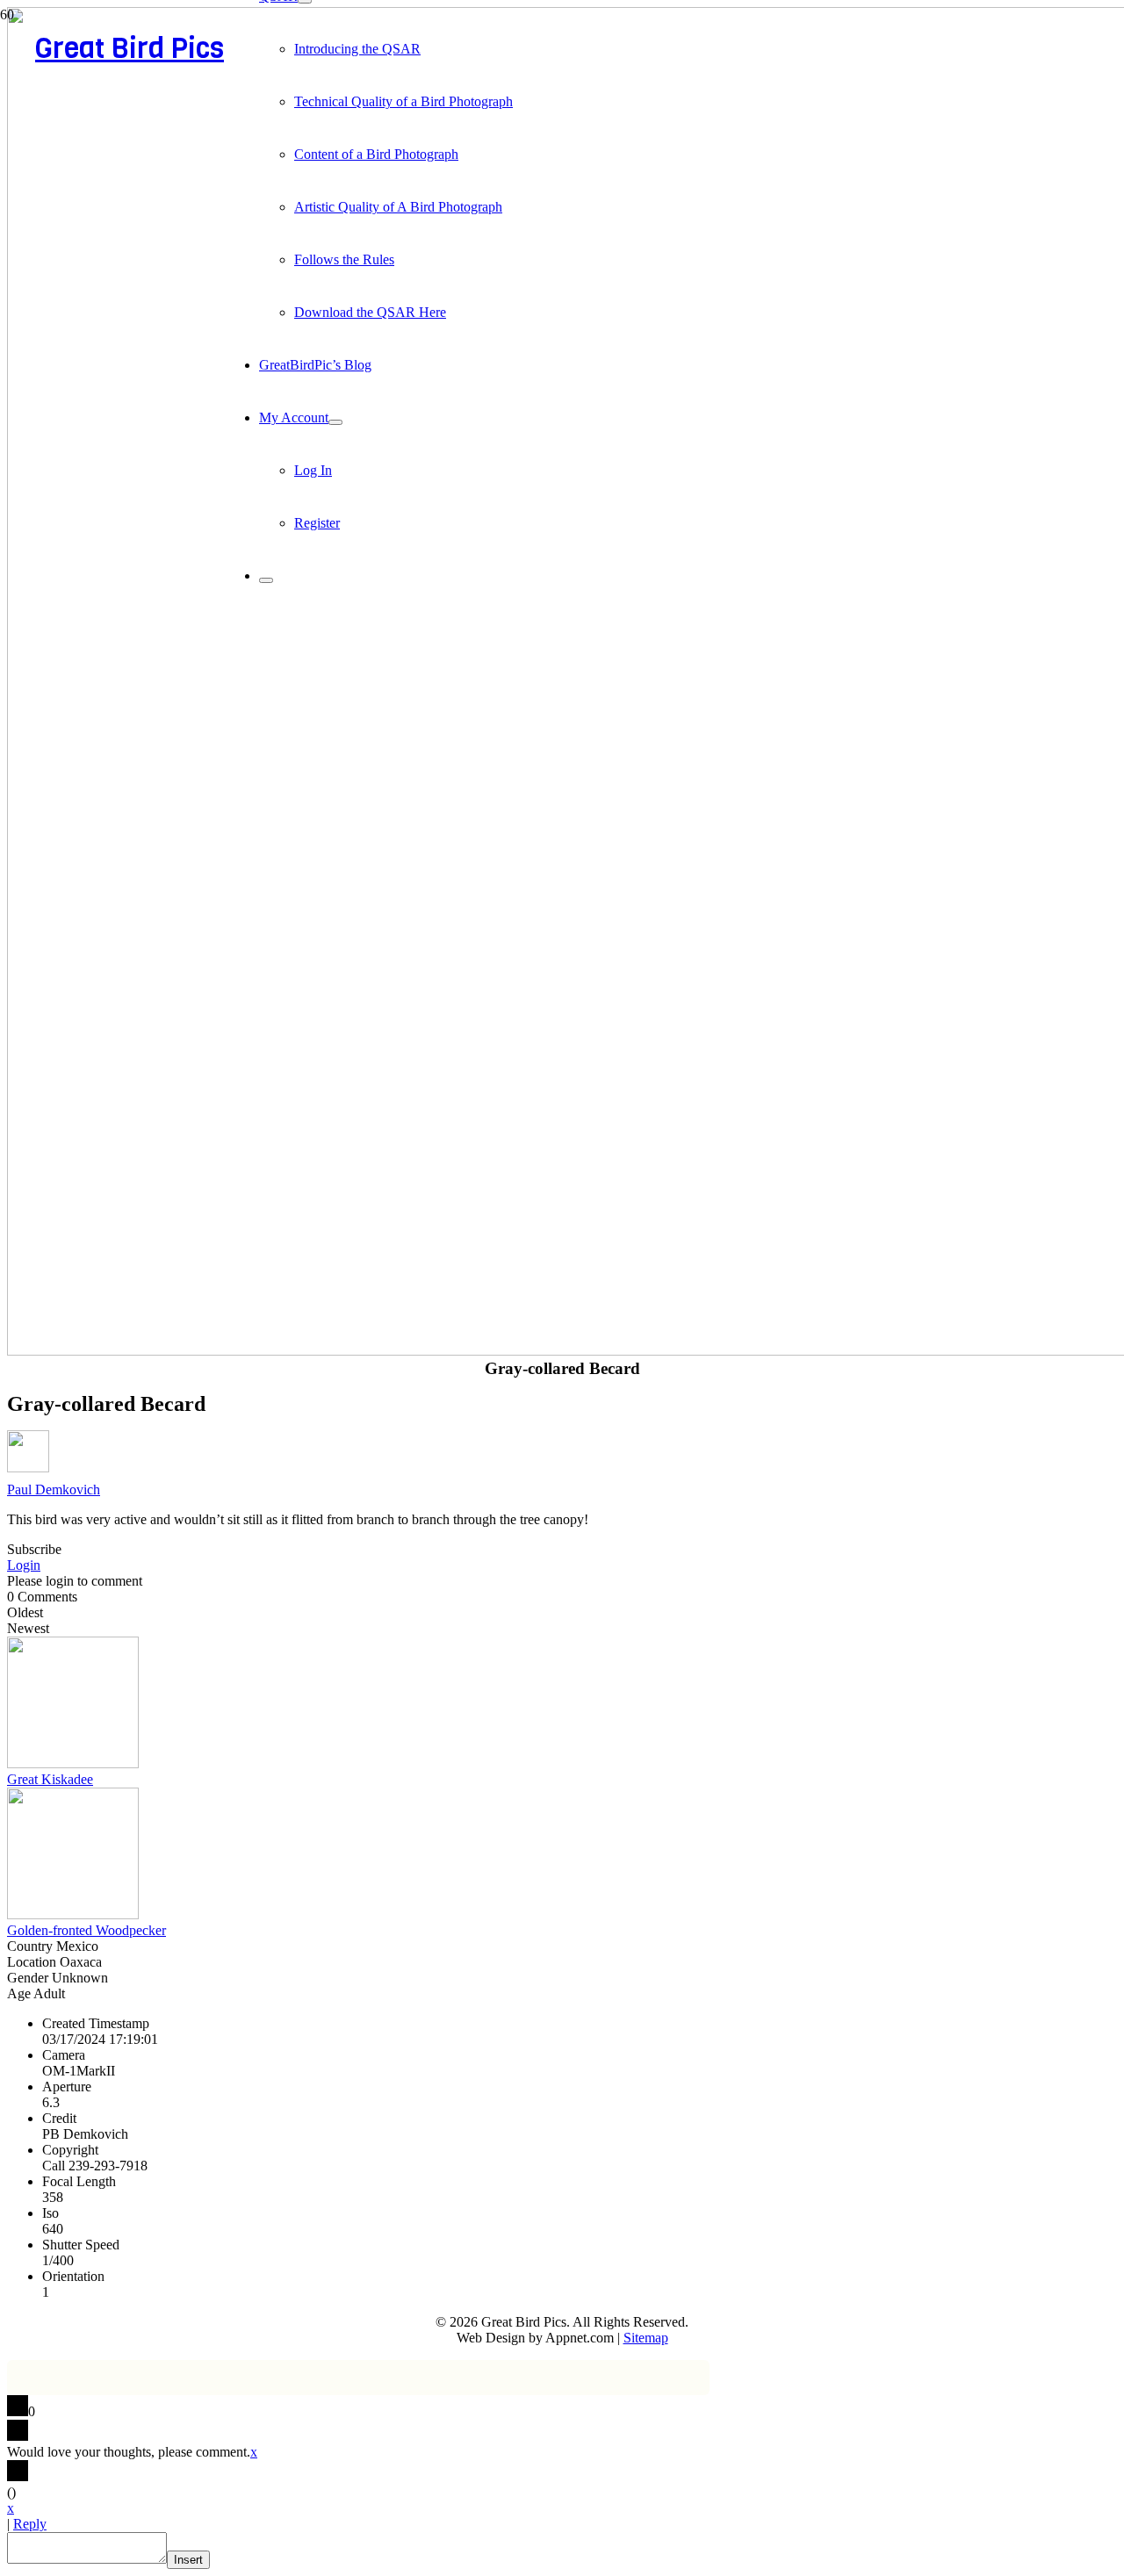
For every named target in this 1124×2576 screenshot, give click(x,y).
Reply (30, 2524)
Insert (188, 2560)
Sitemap (646, 2338)
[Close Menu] (266, 580)
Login (24, 1565)
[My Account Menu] (335, 422)
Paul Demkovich (54, 1489)
